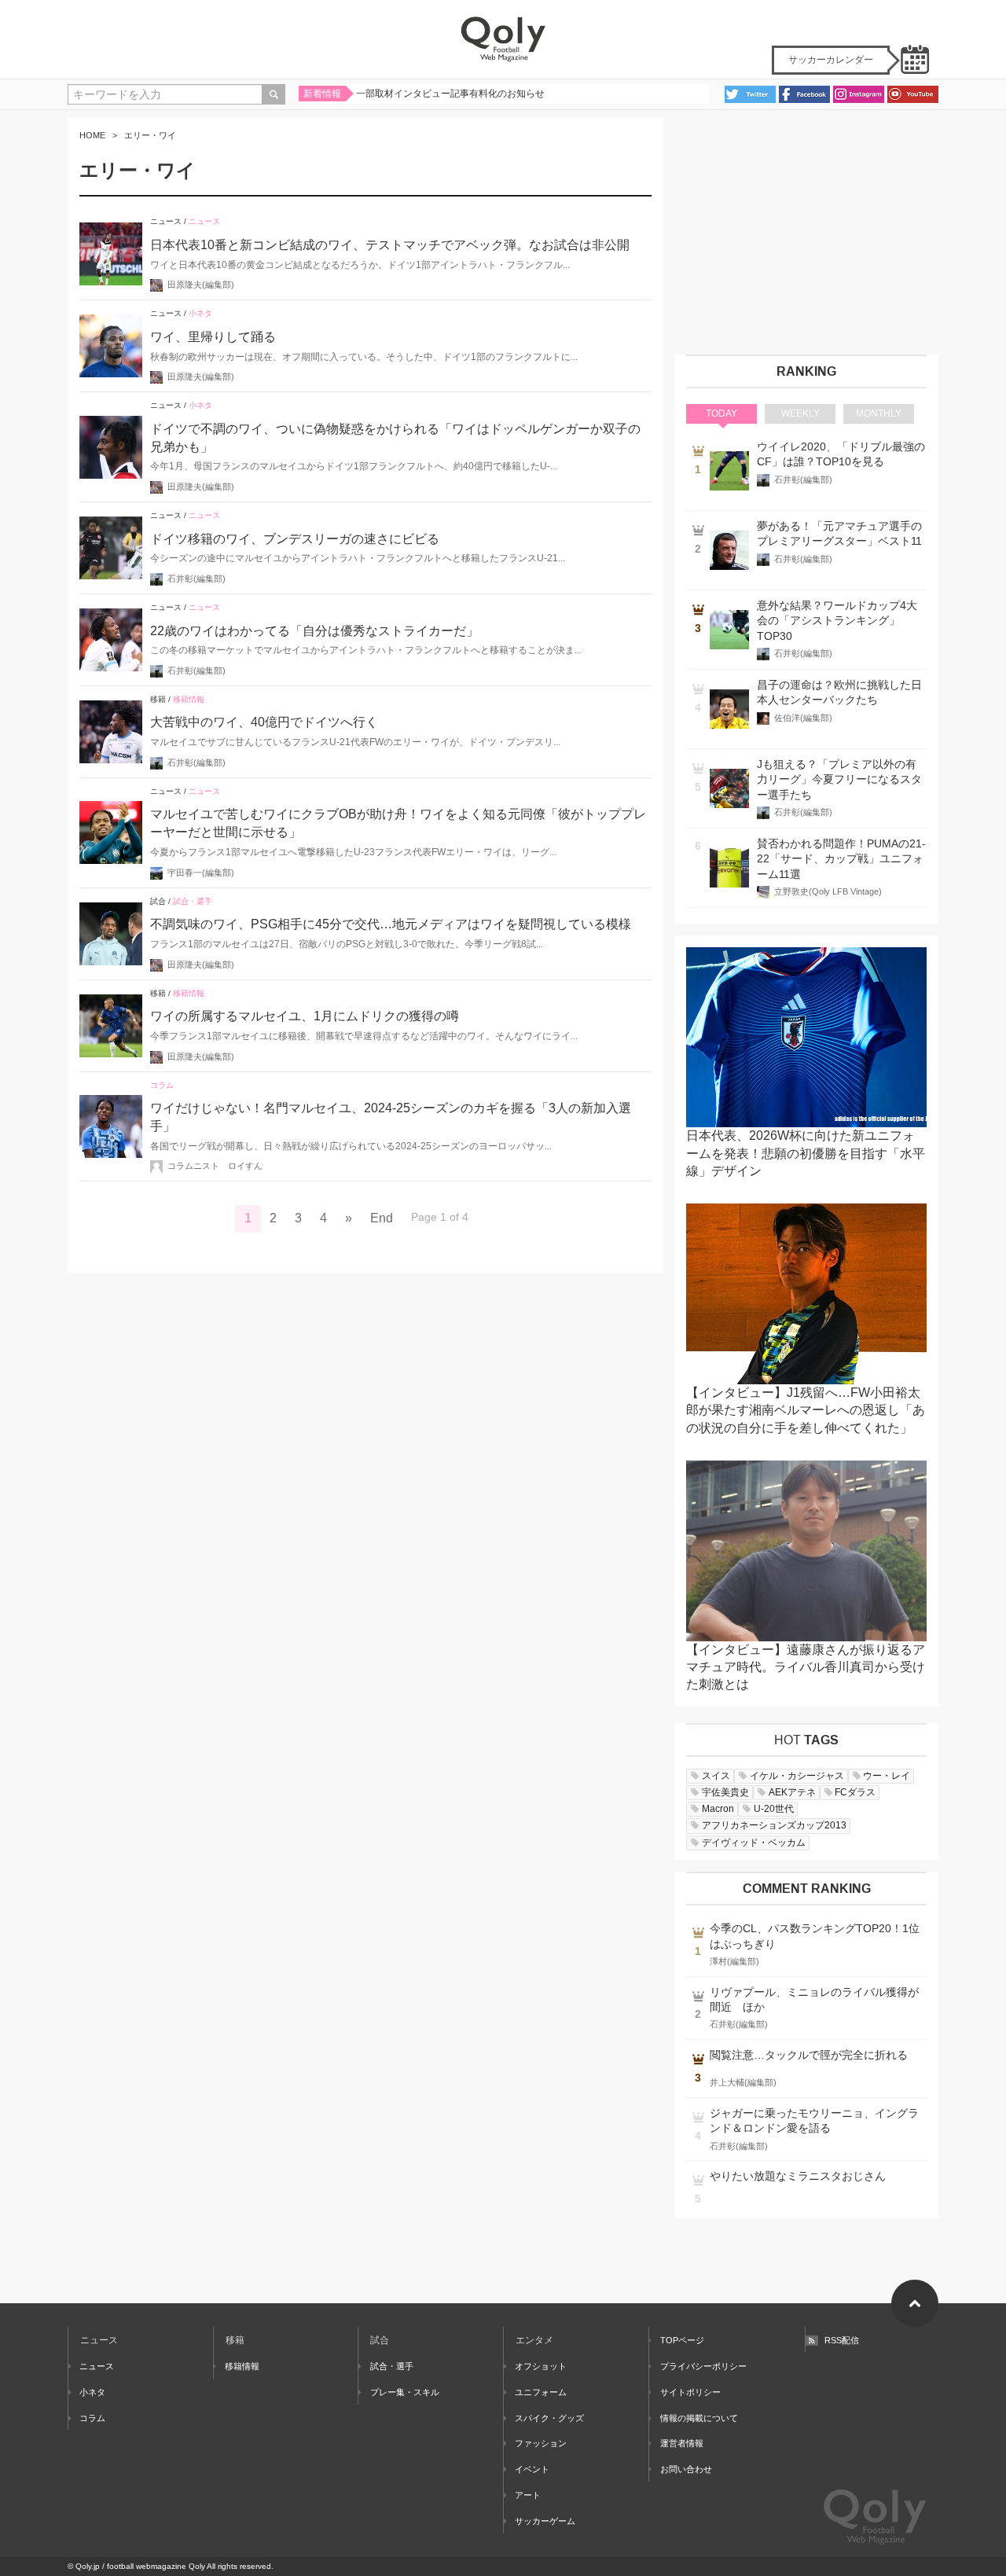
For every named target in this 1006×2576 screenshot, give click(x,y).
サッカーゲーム (545, 2521)
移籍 (158, 699)
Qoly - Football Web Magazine (503, 39)
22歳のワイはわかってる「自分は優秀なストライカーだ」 (314, 631)
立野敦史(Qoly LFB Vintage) (828, 891)
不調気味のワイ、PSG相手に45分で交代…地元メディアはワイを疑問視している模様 (391, 924)
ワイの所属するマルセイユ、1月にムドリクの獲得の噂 (305, 1016)
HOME (92, 135)
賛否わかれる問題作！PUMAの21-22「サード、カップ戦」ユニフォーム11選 (841, 859)
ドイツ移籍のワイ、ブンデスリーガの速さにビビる (295, 539)
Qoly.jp (88, 2566)
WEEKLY (800, 413)
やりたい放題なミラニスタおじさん (798, 2176)
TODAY (721, 413)
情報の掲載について (699, 2418)
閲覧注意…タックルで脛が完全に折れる (809, 2055)
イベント (532, 2469)
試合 (158, 901)
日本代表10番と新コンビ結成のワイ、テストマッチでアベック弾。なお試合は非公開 (390, 245)
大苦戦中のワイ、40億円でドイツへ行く (264, 722)
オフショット (541, 2366)
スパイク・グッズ (549, 2418)
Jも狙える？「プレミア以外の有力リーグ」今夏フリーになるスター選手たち (839, 780)
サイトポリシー (690, 2392)
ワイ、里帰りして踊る (213, 337)
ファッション (541, 2443)
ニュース (166, 221)
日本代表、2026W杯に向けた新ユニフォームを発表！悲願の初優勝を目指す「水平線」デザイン (806, 1153)
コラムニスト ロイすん (215, 1166)
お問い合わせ (686, 2469)
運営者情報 (682, 2443)
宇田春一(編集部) (201, 873)
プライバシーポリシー (703, 2366)
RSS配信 (842, 2340)
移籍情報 (189, 699)
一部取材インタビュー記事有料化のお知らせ (450, 94)
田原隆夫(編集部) (201, 285)
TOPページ (682, 2340)
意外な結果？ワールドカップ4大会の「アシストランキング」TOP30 (837, 621)
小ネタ (200, 313)
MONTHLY (879, 413)
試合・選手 (193, 901)
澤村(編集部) (734, 1961)
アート (528, 2495)
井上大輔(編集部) (743, 2082)
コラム (162, 1085)
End (382, 1218)
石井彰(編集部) (196, 579)
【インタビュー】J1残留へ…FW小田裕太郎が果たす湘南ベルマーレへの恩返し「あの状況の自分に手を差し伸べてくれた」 (806, 1410)
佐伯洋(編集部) (803, 718)
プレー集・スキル (404, 2392)
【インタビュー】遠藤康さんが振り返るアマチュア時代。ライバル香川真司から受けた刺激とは (806, 1667)
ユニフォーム (541, 2392)
